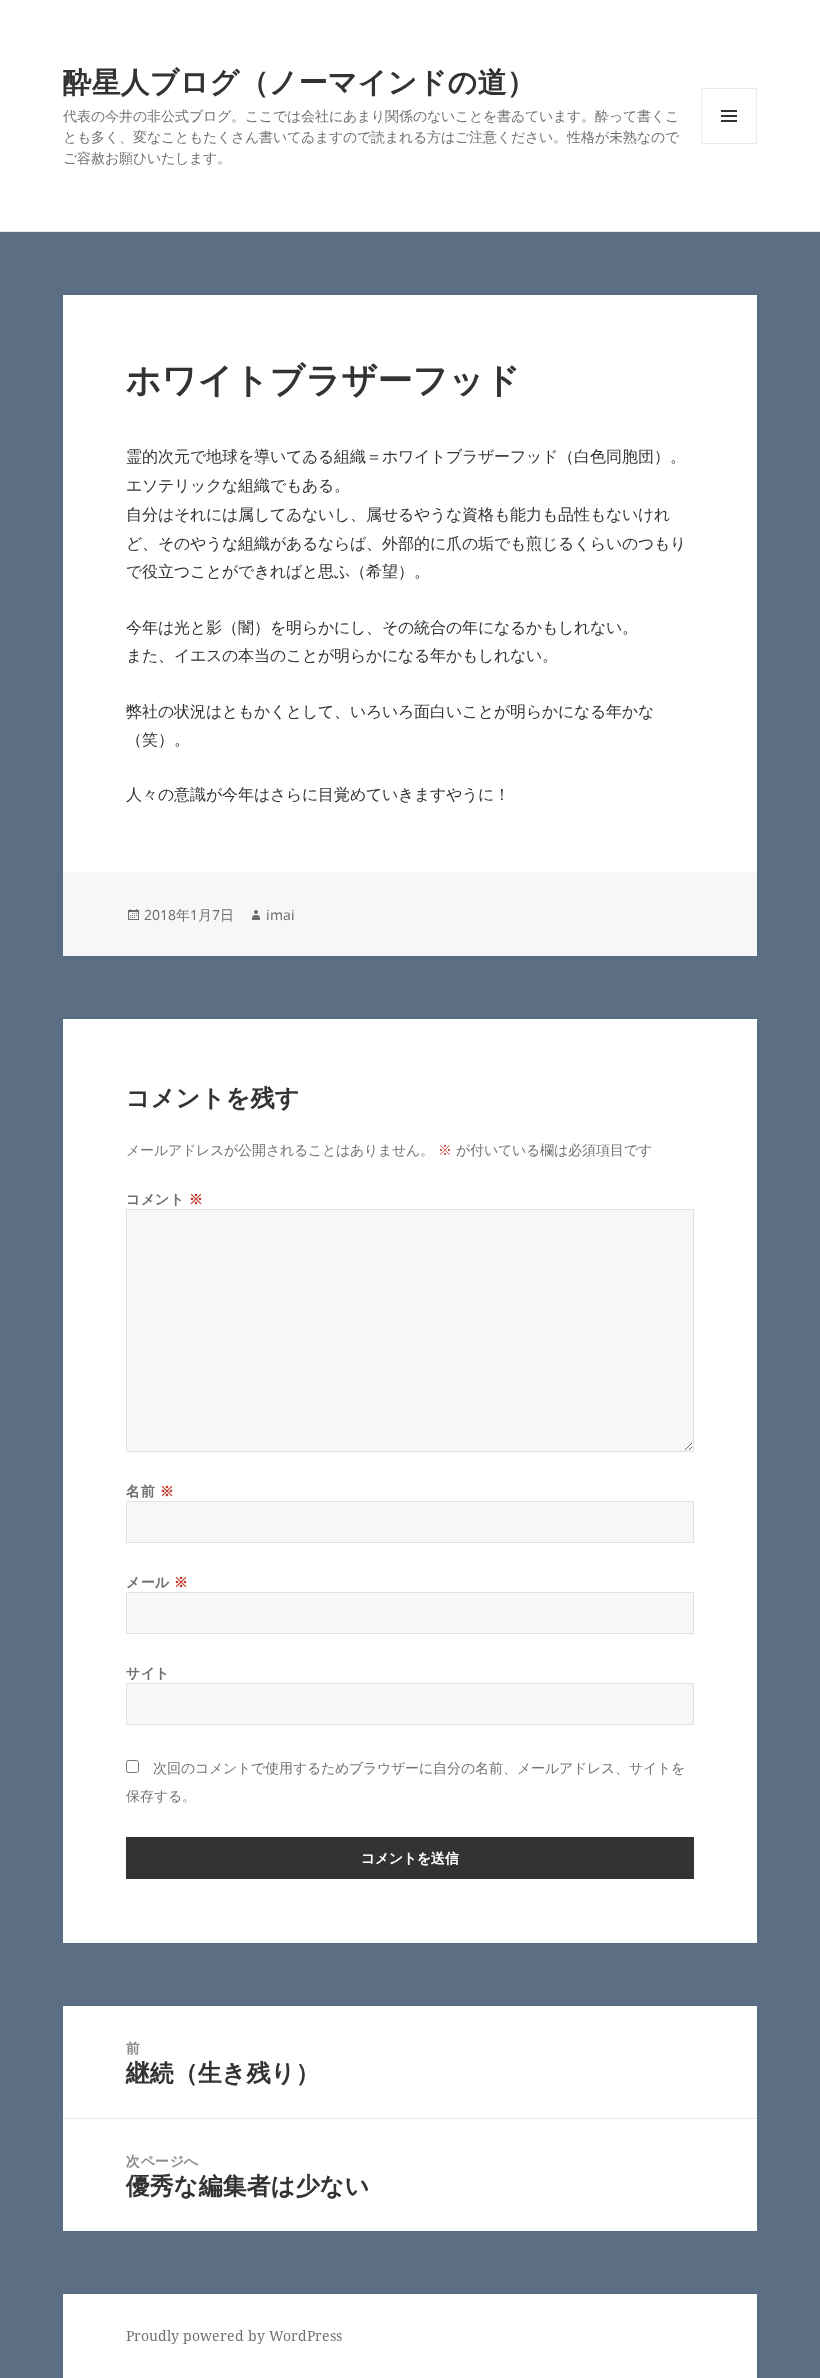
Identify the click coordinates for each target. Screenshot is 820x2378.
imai (280, 914)
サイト (148, 1672)
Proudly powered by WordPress (234, 2335)
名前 (150, 1490)
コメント (164, 1198)
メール (157, 1581)
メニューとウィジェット (729, 143)
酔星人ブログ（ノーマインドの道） (299, 80)
